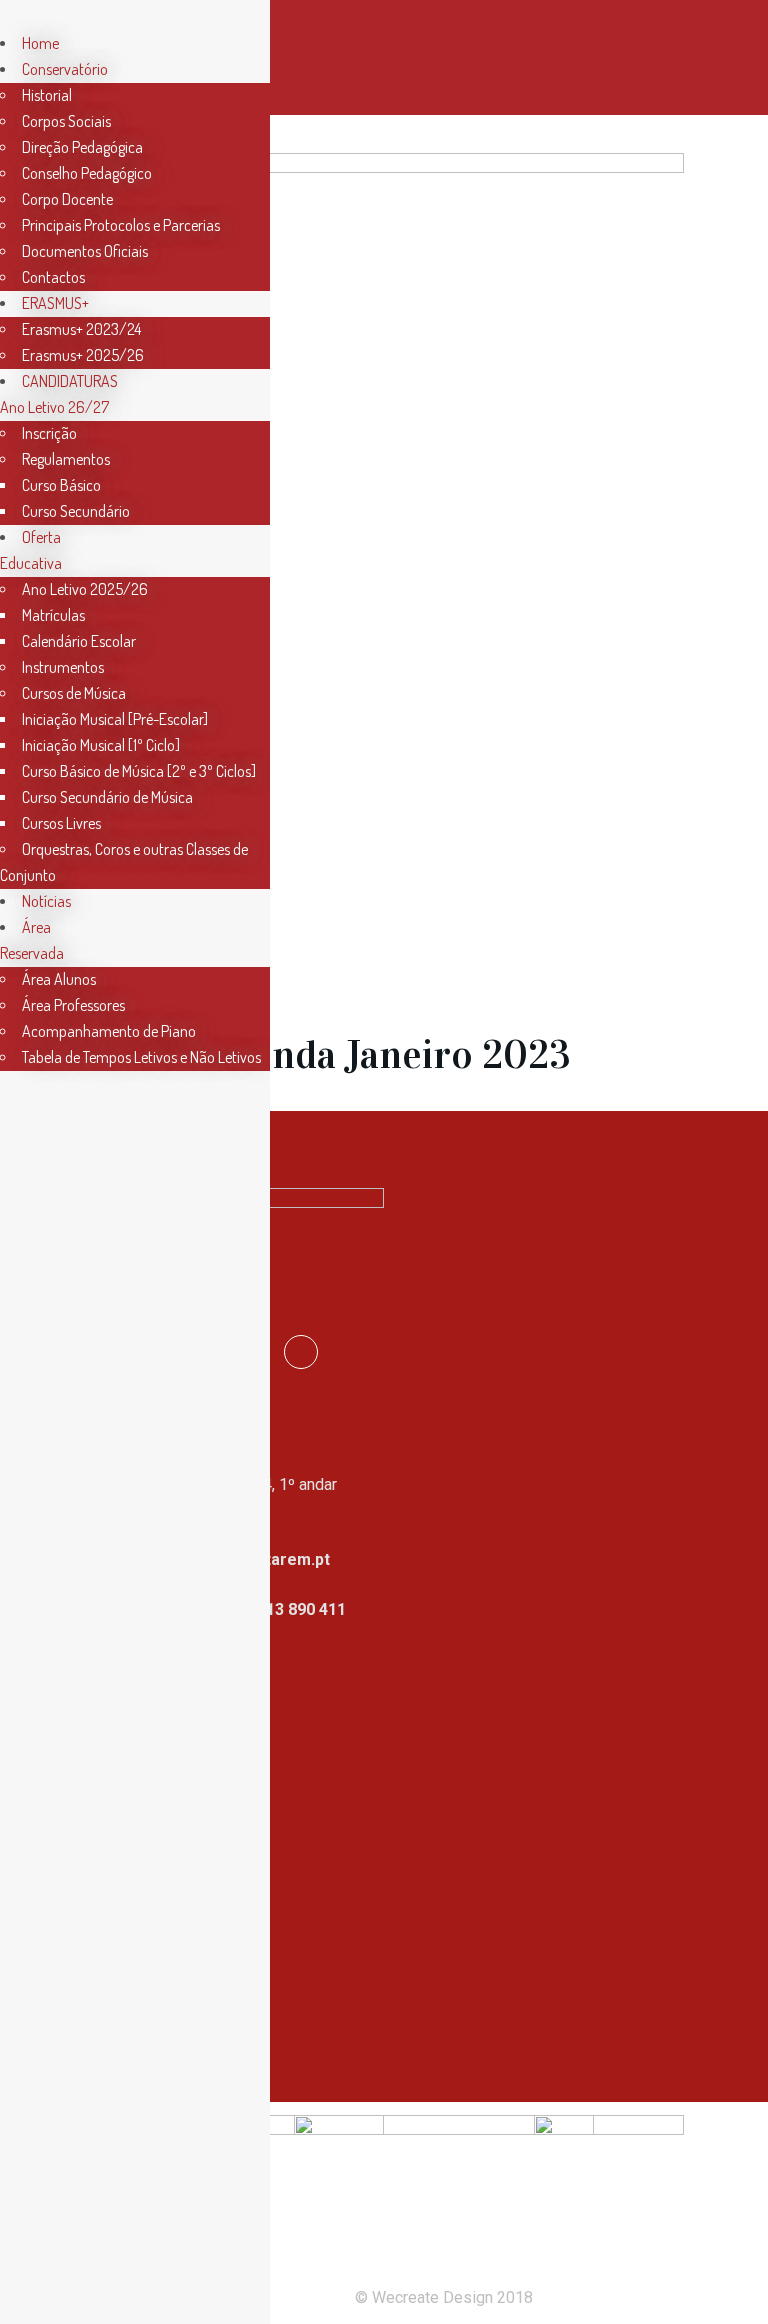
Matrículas (53, 615)
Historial (47, 95)
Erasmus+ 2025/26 (83, 355)
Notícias (46, 901)
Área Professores (73, 1005)
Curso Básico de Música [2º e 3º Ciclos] (139, 771)
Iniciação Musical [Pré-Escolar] (115, 719)
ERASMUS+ (55, 303)
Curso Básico (61, 485)
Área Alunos (59, 979)
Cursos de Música (74, 693)
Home (40, 43)
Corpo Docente (67, 199)
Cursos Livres (61, 823)
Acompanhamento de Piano (109, 1031)
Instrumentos (63, 667)
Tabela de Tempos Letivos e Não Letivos (141, 1057)
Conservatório (65, 69)
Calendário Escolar (79, 641)
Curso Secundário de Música (107, 797)
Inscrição (49, 433)
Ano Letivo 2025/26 (85, 589)
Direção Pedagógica (82, 147)
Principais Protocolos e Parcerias (121, 225)
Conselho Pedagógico (87, 173)
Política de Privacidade (167, 1913)
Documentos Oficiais (85, 251)
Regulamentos (66, 459)
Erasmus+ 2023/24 (81, 329)
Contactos (53, 277)
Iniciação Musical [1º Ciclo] (101, 745)
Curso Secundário (76, 511)
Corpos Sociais (66, 121)
